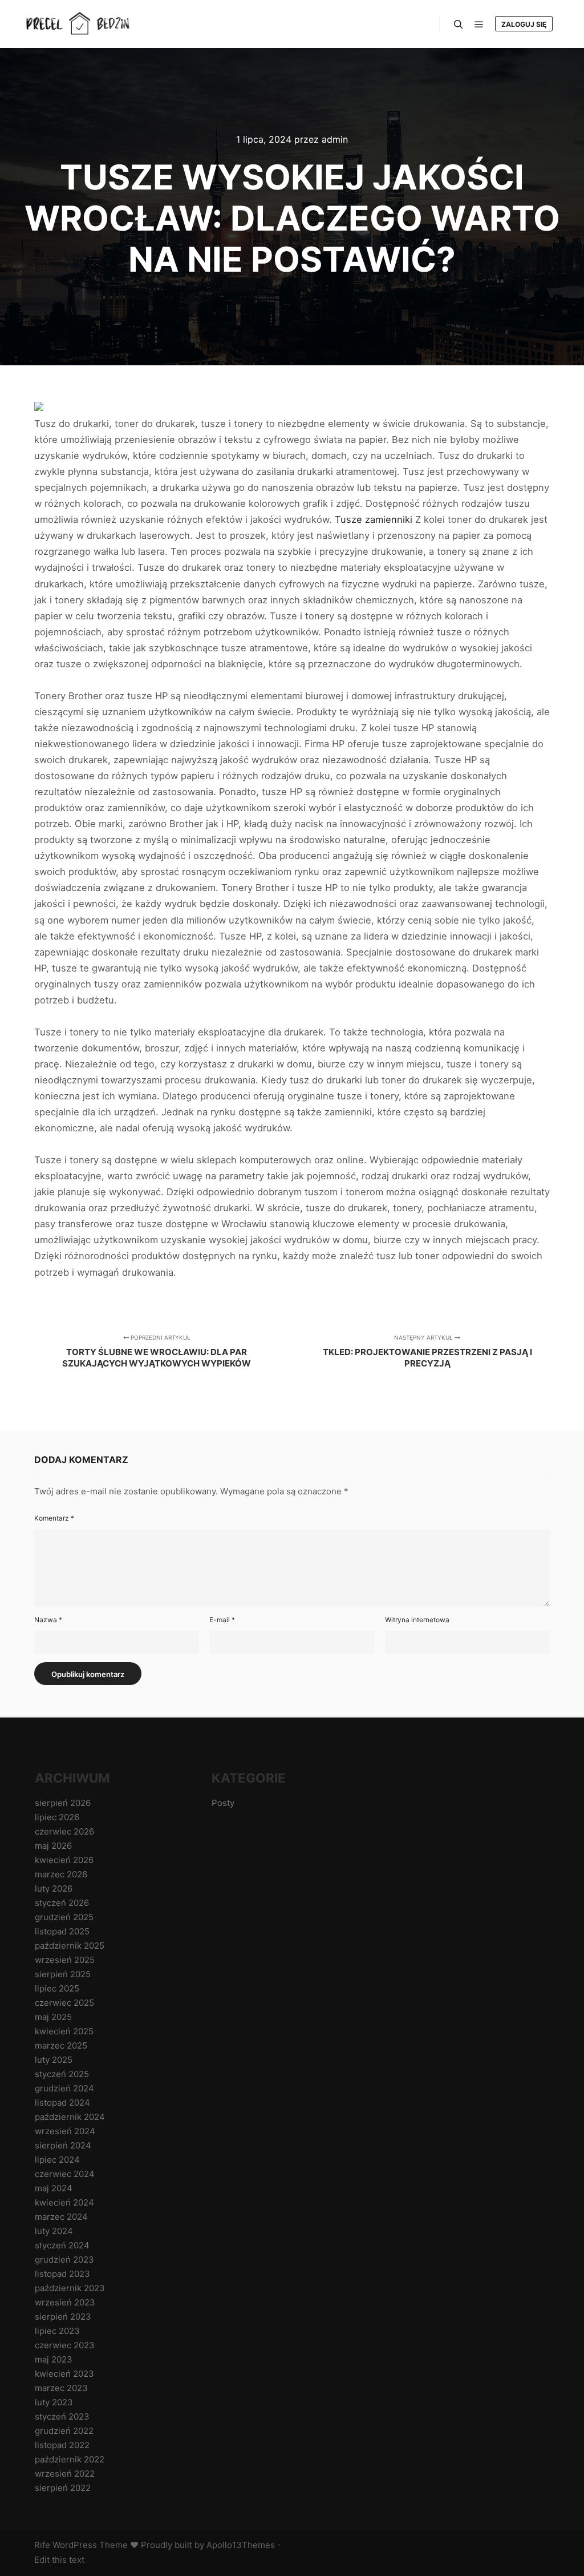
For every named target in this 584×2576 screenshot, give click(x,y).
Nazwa (48, 1620)
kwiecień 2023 (64, 2374)
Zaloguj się (524, 24)
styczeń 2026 (62, 1903)
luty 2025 (54, 2060)
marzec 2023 (61, 2388)
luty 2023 (54, 2402)
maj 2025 (53, 2017)
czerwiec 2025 (64, 2003)
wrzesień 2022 (65, 2474)
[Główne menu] (479, 25)
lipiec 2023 (57, 2331)
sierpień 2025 (63, 1974)
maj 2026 (53, 1846)
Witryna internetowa (417, 1620)
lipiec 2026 (57, 1817)
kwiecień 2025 (64, 2031)
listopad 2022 (62, 2445)
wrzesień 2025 (65, 1960)
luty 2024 (54, 2231)
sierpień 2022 (63, 2488)
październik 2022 (70, 2459)
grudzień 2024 (64, 2088)
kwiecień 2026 (64, 1860)
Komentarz (54, 1518)
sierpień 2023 (63, 2317)
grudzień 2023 (64, 2259)
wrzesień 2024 (65, 2131)
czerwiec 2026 (64, 1831)
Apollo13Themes (241, 2545)
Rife (42, 2545)
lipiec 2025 (57, 1988)
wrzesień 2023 (65, 2302)
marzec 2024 (61, 2217)
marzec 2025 (61, 2045)
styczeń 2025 (62, 2074)
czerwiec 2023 (65, 2345)
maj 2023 (54, 2359)
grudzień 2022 (64, 2431)
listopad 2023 (62, 2274)
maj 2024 (54, 2188)
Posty (223, 1803)
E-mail (222, 1620)
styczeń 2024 (62, 2245)
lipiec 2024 (57, 2160)
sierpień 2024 (63, 2145)
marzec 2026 (61, 1874)
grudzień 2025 (64, 1917)
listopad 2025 (62, 1931)
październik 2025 (70, 1946)
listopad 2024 (62, 2103)
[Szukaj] (459, 25)
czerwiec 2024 (65, 2174)
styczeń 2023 (62, 2416)
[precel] (80, 24)
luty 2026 (54, 1888)
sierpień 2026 (63, 1803)
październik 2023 (70, 2288)
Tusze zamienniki (374, 519)
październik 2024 (70, 2117)
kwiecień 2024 (64, 2202)
